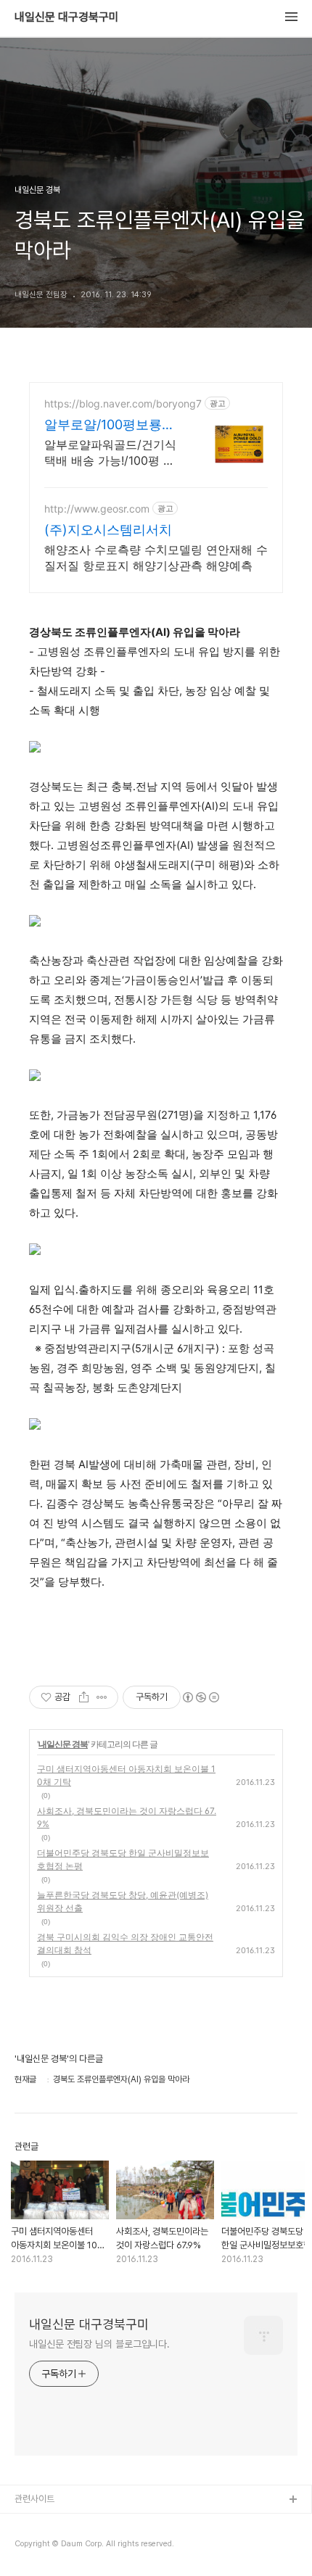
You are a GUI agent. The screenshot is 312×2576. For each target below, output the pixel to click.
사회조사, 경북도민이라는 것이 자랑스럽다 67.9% (127, 1817)
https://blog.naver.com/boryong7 (123, 403)
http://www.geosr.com (97, 509)
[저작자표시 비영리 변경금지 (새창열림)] (200, 1697)
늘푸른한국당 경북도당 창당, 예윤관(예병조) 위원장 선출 (123, 1901)
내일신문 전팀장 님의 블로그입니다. (99, 2344)
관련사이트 (34, 2499)
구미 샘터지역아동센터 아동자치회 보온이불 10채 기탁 (126, 1775)
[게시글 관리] (102, 1697)
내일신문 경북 (63, 1744)
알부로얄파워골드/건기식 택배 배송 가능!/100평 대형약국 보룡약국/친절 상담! (110, 453)
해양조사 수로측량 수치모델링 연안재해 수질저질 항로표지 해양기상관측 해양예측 (156, 558)
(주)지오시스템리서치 (108, 530)
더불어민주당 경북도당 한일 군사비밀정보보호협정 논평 (123, 1859)
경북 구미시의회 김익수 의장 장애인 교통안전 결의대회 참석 (125, 1943)
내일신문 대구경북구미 (67, 17)
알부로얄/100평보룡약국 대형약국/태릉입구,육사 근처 (110, 425)
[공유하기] (84, 1697)
